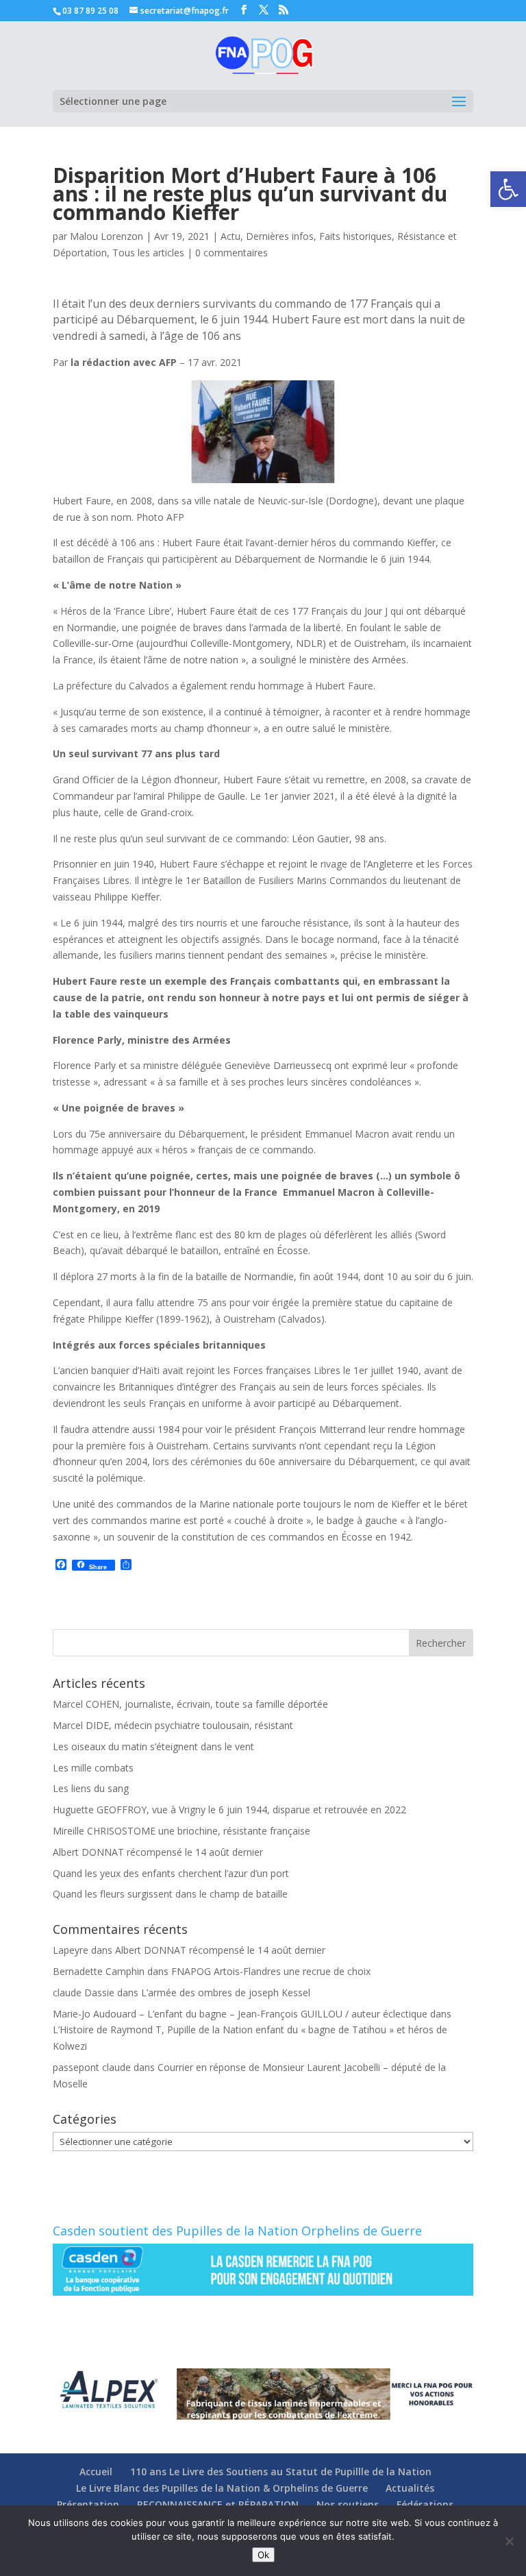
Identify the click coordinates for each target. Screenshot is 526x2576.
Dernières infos (280, 236)
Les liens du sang (91, 1788)
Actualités (410, 2488)
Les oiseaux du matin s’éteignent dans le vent (153, 1746)
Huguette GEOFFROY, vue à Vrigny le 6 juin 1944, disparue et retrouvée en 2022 (229, 1810)
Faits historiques (355, 236)
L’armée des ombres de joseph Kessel (226, 1992)
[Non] (509, 2541)
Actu (230, 236)
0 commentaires (231, 253)
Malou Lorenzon (107, 236)
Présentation (88, 2504)
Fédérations (425, 2504)
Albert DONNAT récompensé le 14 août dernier (158, 1852)
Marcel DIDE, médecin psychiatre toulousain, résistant (173, 1725)
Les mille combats (93, 1768)
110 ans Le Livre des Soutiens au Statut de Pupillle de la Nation (281, 2471)
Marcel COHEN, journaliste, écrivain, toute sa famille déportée (190, 1704)
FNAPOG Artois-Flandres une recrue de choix (271, 1971)
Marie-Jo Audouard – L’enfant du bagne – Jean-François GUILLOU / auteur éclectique (240, 2014)
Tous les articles (148, 253)
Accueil (96, 2471)
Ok (263, 2555)
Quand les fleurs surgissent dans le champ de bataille (170, 1894)
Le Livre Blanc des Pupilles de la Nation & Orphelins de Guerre (222, 2488)
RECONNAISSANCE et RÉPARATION (218, 2504)
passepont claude (92, 2067)
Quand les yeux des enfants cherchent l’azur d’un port (171, 1873)
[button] (508, 189)
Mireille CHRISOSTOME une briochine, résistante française (181, 1831)
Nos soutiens (348, 2504)
